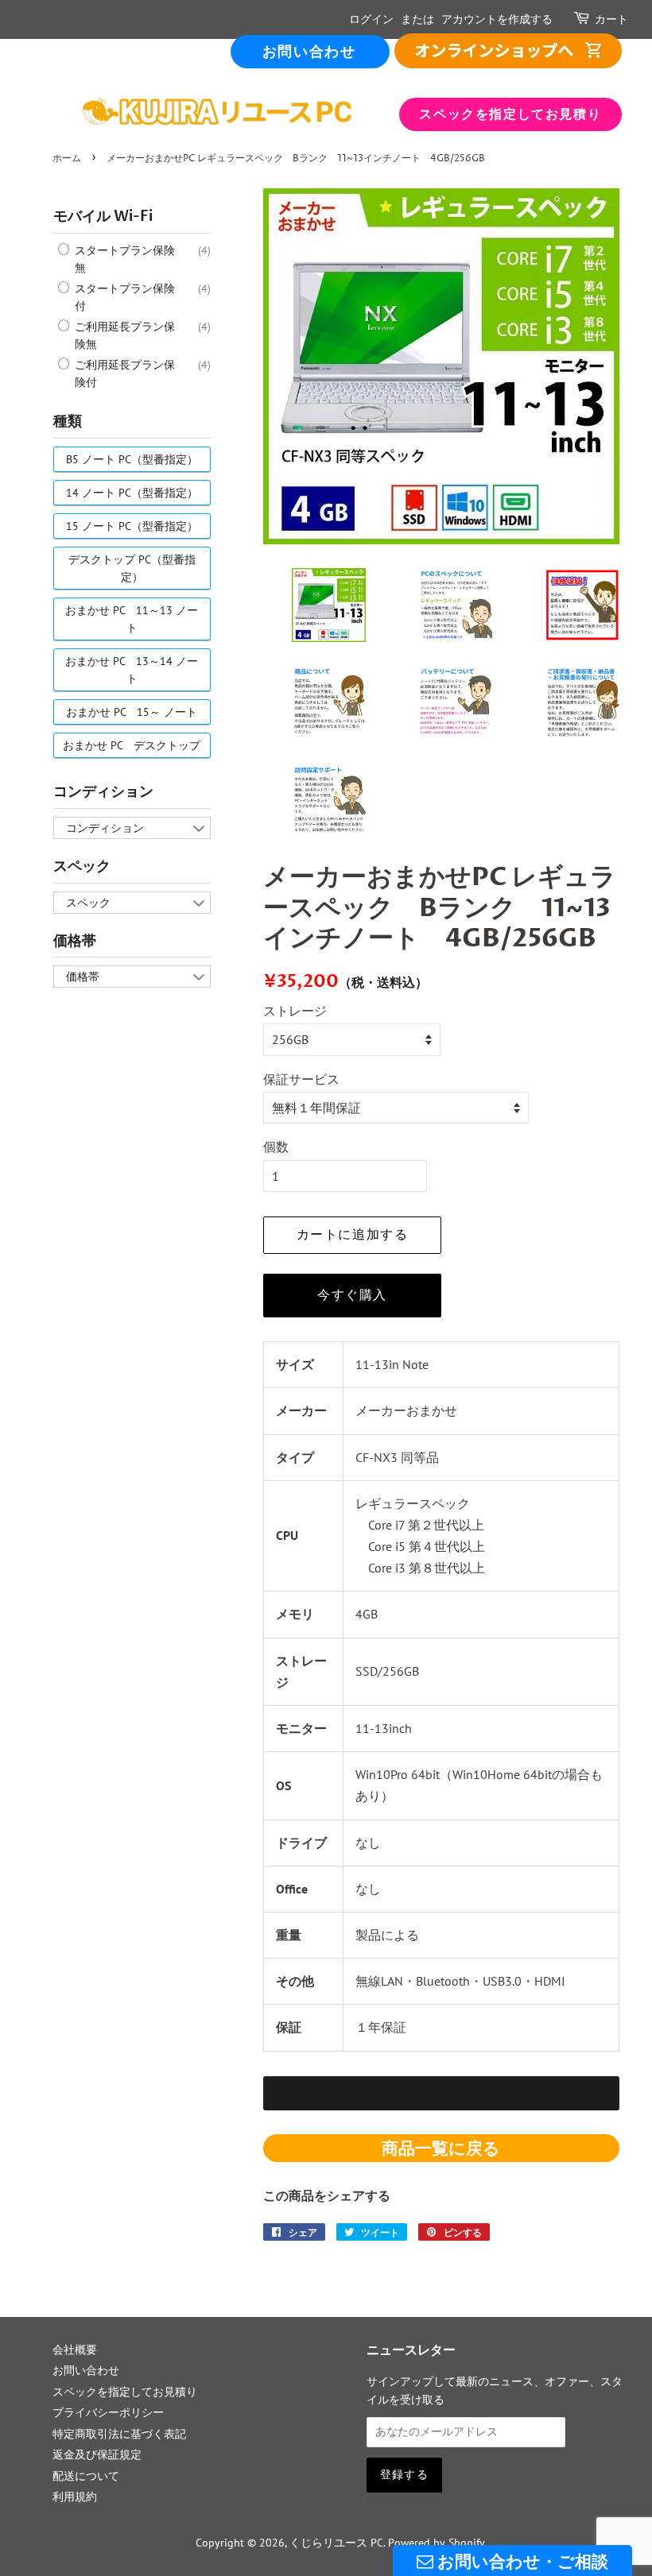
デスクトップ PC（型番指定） (132, 568)
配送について (86, 2476)
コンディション (103, 792)
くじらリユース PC (336, 2543)
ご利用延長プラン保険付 (123, 373)
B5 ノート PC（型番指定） (132, 459)
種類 (68, 422)
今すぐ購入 (352, 1295)
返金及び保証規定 (97, 2454)
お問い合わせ (309, 52)
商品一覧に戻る (441, 2148)
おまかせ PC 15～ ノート (132, 712)
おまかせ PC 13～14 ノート (132, 670)
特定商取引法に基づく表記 (119, 2434)
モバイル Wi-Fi (103, 217)
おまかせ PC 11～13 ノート (132, 619)
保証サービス (301, 1079)
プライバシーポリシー (108, 2412)
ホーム (67, 159)
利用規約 (75, 2497)
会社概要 (75, 2350)
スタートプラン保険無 (123, 259)
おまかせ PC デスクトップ (132, 745)
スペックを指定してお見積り (510, 114)
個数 (276, 1147)
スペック (82, 866)
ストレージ (295, 1011)
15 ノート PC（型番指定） (132, 526)
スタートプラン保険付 (123, 297)
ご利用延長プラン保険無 (123, 335)
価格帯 (75, 941)
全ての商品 (508, 50)
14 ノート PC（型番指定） (132, 493)
